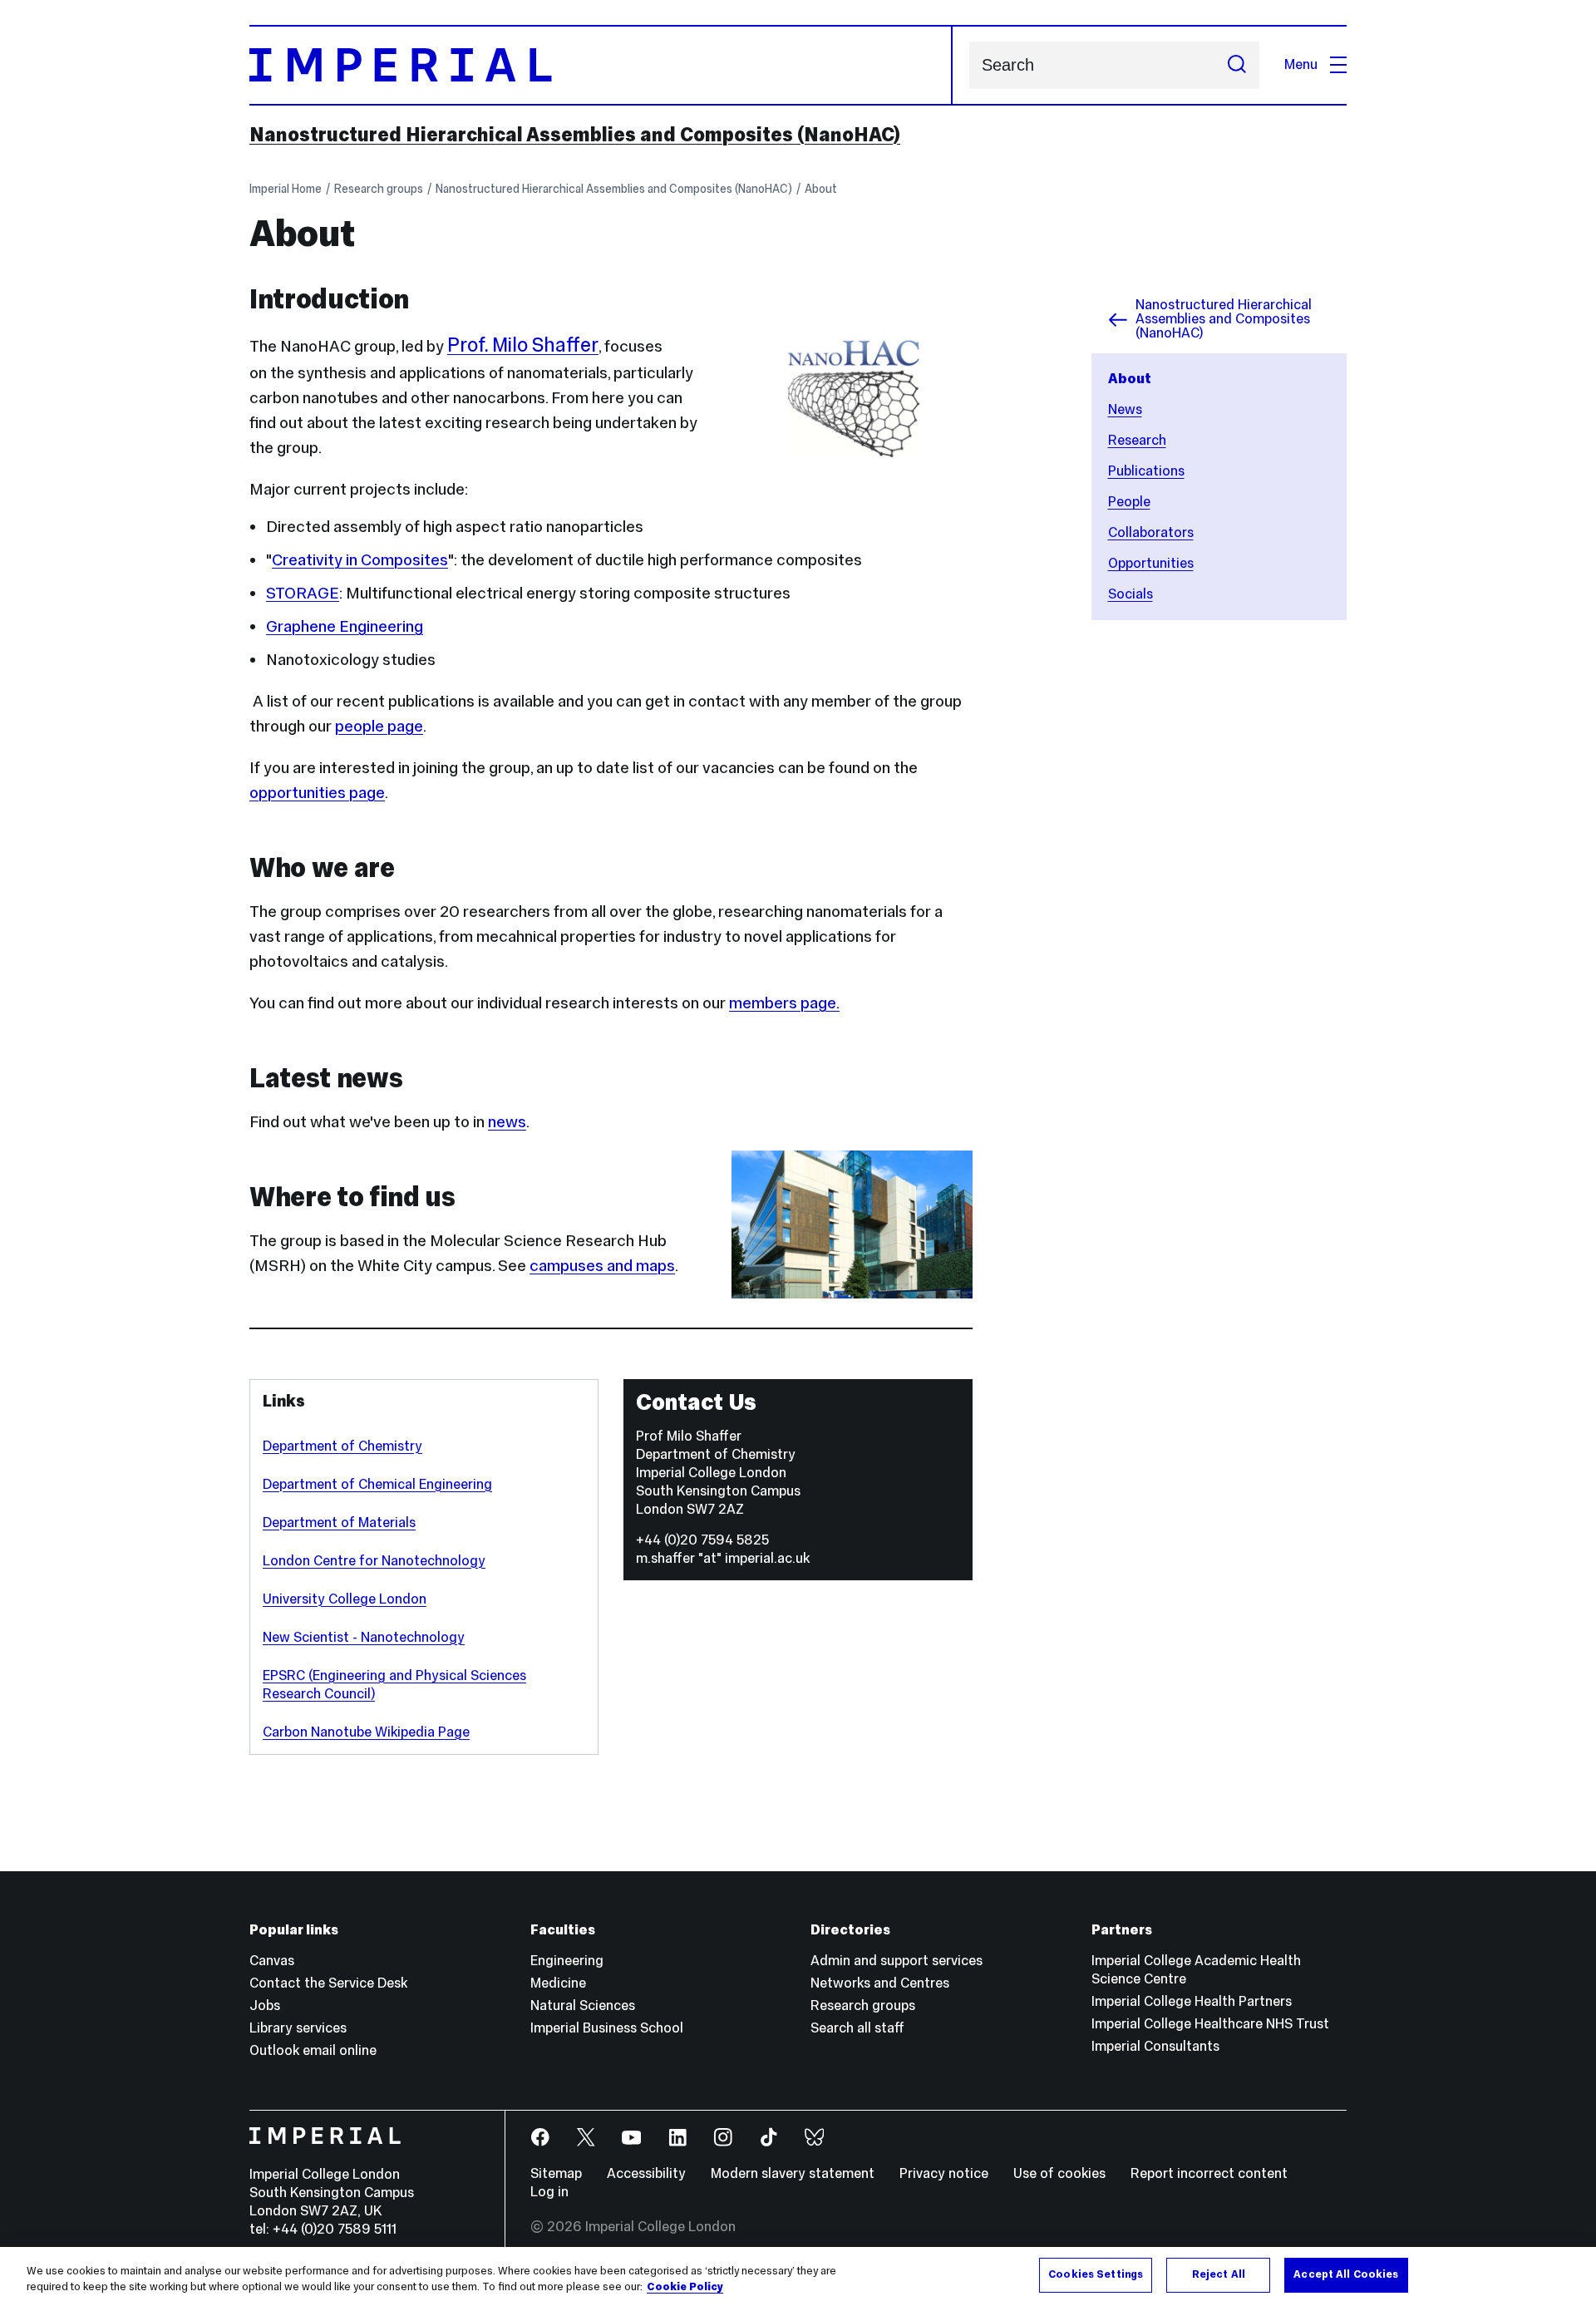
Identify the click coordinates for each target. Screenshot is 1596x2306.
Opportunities (1151, 563)
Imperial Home (286, 189)
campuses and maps (602, 1265)
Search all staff (857, 2028)
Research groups (379, 189)
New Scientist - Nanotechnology (364, 1637)
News (1125, 409)
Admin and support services (897, 1961)
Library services (298, 2028)
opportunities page (317, 792)
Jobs (265, 2005)
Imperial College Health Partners (1192, 2001)
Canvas (272, 1961)
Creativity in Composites (360, 559)
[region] (798, 2276)
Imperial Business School (607, 2028)
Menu (1301, 64)
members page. (784, 1003)
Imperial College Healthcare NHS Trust (1210, 2024)
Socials (1130, 594)
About (821, 189)
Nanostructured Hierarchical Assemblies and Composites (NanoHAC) (575, 135)
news (507, 1121)
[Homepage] (601, 65)
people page (379, 726)
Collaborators (1151, 532)
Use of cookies (1059, 2173)
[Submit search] (1237, 65)
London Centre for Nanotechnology (374, 1561)
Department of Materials (339, 1523)
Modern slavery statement (793, 2173)
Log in (549, 2192)
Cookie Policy (685, 2288)
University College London (345, 1599)
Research (1137, 440)
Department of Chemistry (342, 1446)
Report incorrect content (1209, 2173)
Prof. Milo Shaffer (523, 345)
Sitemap (556, 2173)
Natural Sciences (583, 2005)
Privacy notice (944, 2173)
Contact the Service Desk (328, 1983)
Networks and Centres (880, 1983)
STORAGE (303, 593)
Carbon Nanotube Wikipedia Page (366, 1732)
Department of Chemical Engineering (377, 1484)
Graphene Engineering (345, 626)
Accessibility (646, 2173)
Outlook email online (313, 2050)
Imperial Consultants (1155, 2046)
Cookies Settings (1096, 2274)
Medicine (558, 1983)
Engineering (567, 1961)
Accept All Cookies (1346, 2274)
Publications (1146, 471)
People (1129, 502)
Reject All (1219, 2274)
